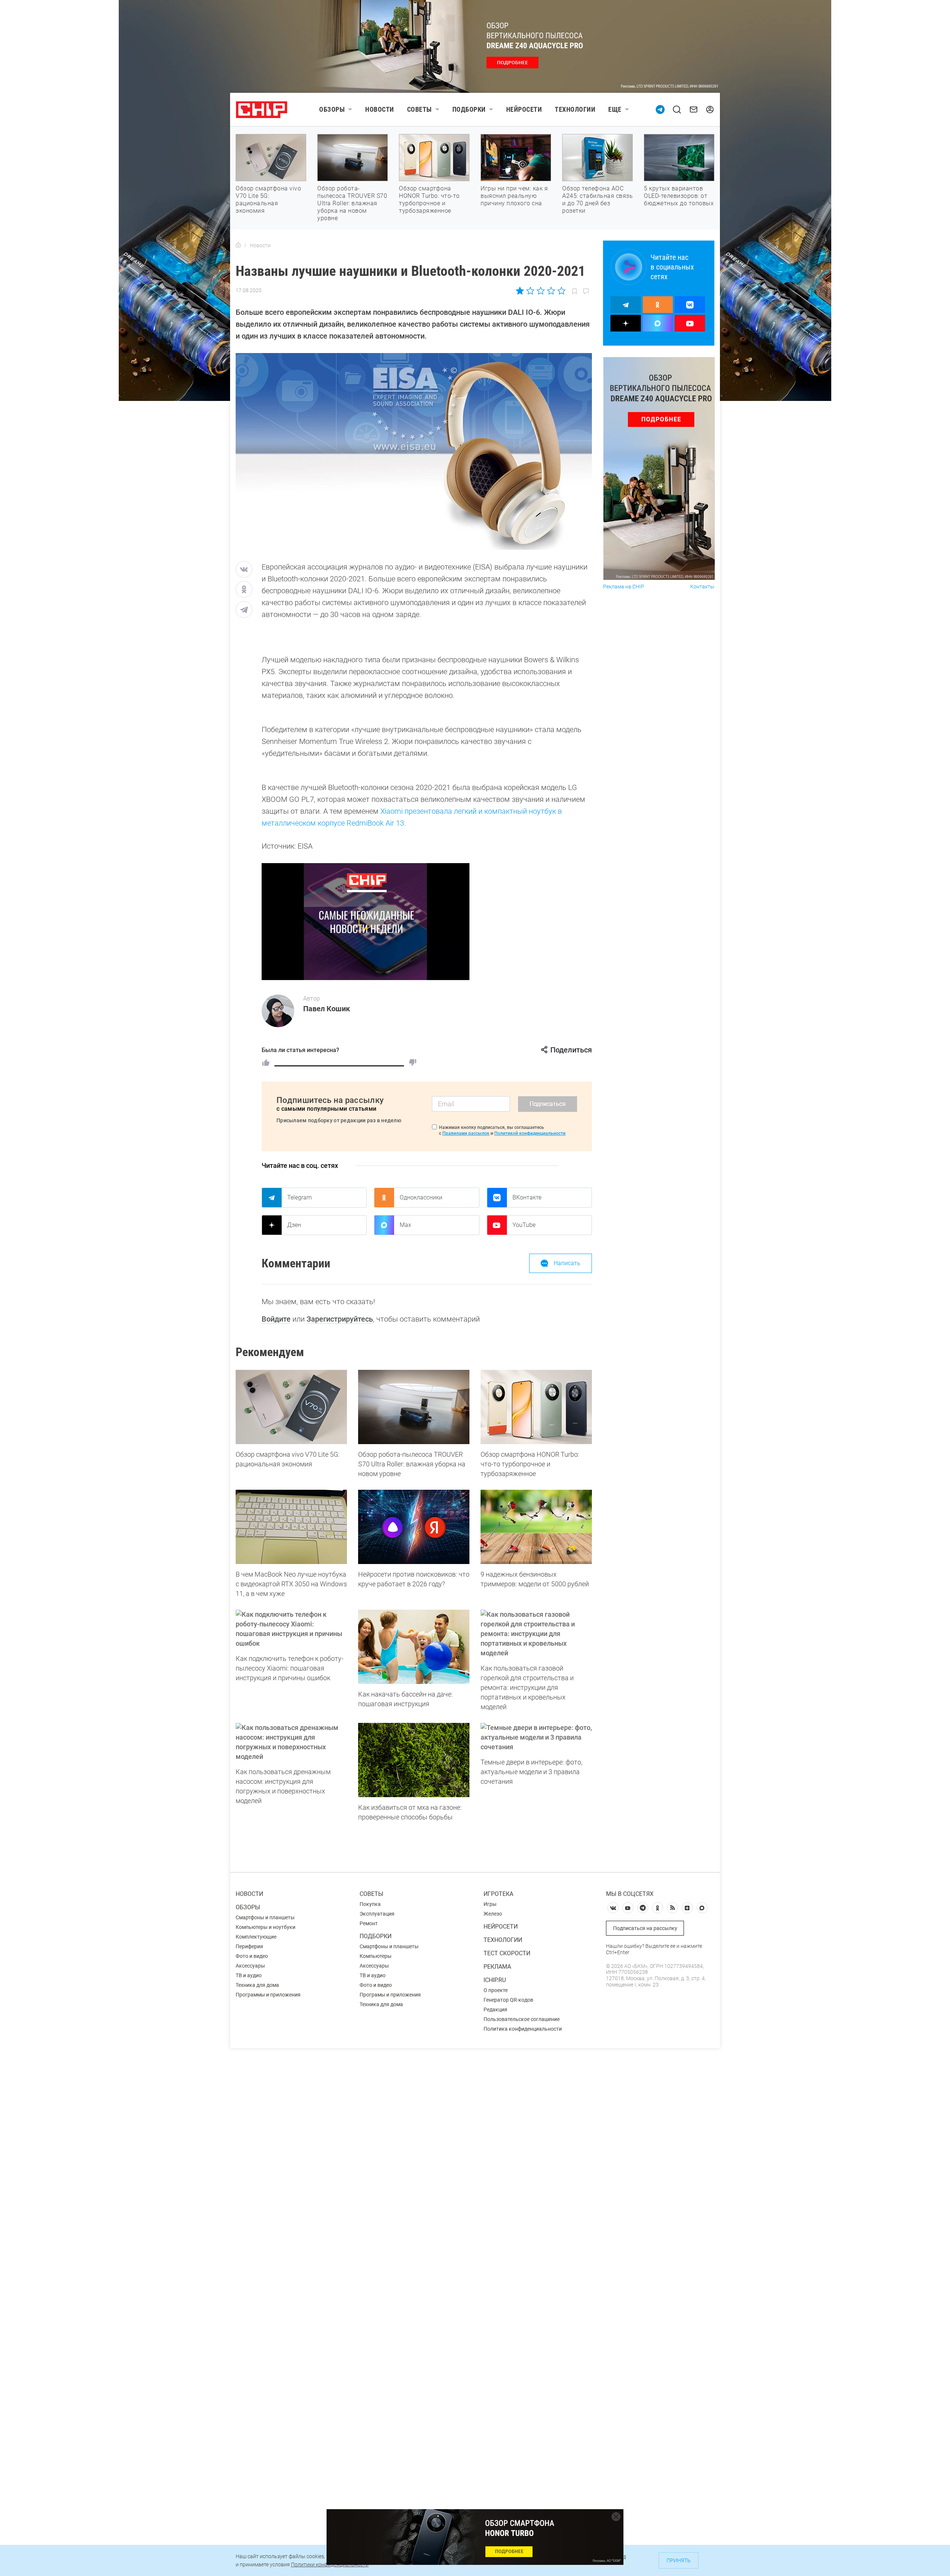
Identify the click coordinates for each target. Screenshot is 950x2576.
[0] (413, 1062)
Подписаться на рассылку (645, 1928)
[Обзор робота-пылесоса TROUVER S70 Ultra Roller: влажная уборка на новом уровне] (414, 1407)
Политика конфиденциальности (523, 2029)
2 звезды (530, 291)
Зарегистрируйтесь (340, 1319)
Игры (490, 1904)
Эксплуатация (377, 1914)
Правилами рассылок (466, 1133)
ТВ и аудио (249, 1975)
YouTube (524, 1225)
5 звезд (561, 291)
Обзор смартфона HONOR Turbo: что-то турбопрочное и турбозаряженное (429, 200)
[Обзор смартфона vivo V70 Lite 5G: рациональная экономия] (291, 1407)
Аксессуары (250, 1966)
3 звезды (540, 291)
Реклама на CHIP (624, 587)
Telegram (299, 1197)
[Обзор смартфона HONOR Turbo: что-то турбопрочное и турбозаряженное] (536, 1407)
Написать (567, 1263)
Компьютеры (376, 1956)
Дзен (294, 1225)
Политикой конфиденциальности (530, 1133)
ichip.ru (495, 1980)
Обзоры (332, 109)
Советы (420, 109)
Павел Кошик (327, 1009)
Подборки (469, 109)
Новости (380, 109)
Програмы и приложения (390, 1995)
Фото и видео (252, 1956)
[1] (266, 1062)
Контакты (702, 587)
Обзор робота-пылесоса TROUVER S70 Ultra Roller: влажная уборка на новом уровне (352, 203)
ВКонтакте (527, 1197)
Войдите (276, 1319)
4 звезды (551, 291)
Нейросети (524, 109)
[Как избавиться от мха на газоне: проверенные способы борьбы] (414, 1760)
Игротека (498, 1894)
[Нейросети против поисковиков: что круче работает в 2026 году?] (414, 1527)
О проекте (496, 1990)
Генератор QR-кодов (508, 2000)
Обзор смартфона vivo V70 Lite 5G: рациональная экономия (268, 200)
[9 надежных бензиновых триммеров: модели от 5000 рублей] (536, 1527)
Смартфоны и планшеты (265, 1917)
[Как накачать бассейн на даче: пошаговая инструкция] (414, 1647)
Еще (615, 109)
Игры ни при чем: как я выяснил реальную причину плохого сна (514, 196)
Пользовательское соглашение (522, 2019)
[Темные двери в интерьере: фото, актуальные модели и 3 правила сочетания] (536, 1737)
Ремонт (369, 1923)
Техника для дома (257, 1985)
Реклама (497, 1967)
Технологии (575, 109)
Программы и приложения (268, 1995)
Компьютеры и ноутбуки (266, 1927)
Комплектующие (256, 1937)
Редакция (495, 2009)
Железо (493, 1914)
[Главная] (238, 245)
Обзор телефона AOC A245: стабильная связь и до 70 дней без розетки (597, 200)
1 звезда (520, 291)
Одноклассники (421, 1197)
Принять (679, 2560)
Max (405, 1225)
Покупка (370, 1904)
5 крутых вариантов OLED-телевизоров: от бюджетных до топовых (679, 196)
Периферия (249, 1946)
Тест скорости (507, 1953)
